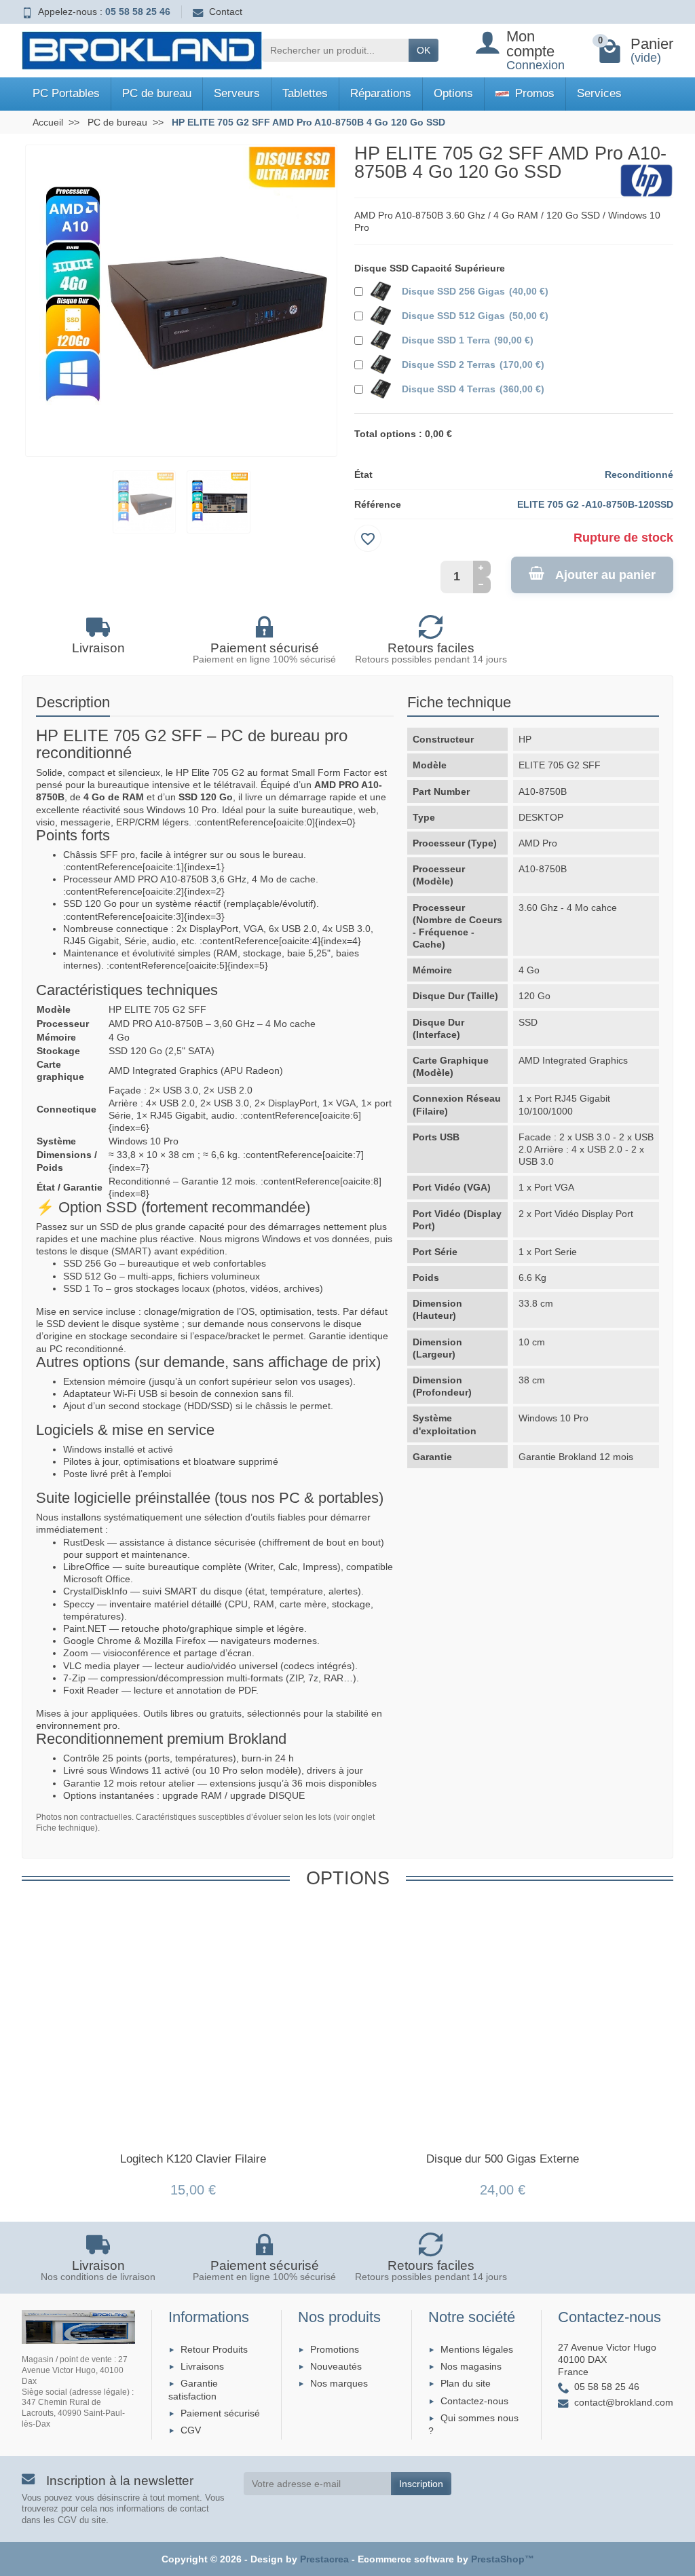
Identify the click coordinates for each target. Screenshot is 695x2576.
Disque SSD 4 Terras (473, 389)
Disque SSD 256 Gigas (475, 291)
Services (599, 93)
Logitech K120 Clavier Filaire (193, 2159)
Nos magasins (471, 2366)
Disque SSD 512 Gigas (475, 316)
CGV (191, 2430)
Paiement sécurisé (220, 2413)
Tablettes (305, 93)
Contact (226, 12)
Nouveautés (336, 2366)
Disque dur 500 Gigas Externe (503, 2159)
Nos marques (339, 2383)
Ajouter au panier (605, 575)
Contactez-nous (474, 2401)
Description (73, 702)
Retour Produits (214, 2349)
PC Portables (66, 93)
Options (453, 93)
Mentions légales (477, 2349)
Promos (533, 93)
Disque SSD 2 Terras (473, 365)
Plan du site (466, 2383)
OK (424, 50)
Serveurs (237, 93)
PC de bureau (157, 93)
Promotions (335, 2349)
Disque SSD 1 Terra (468, 340)
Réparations (381, 93)
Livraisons (202, 2366)
